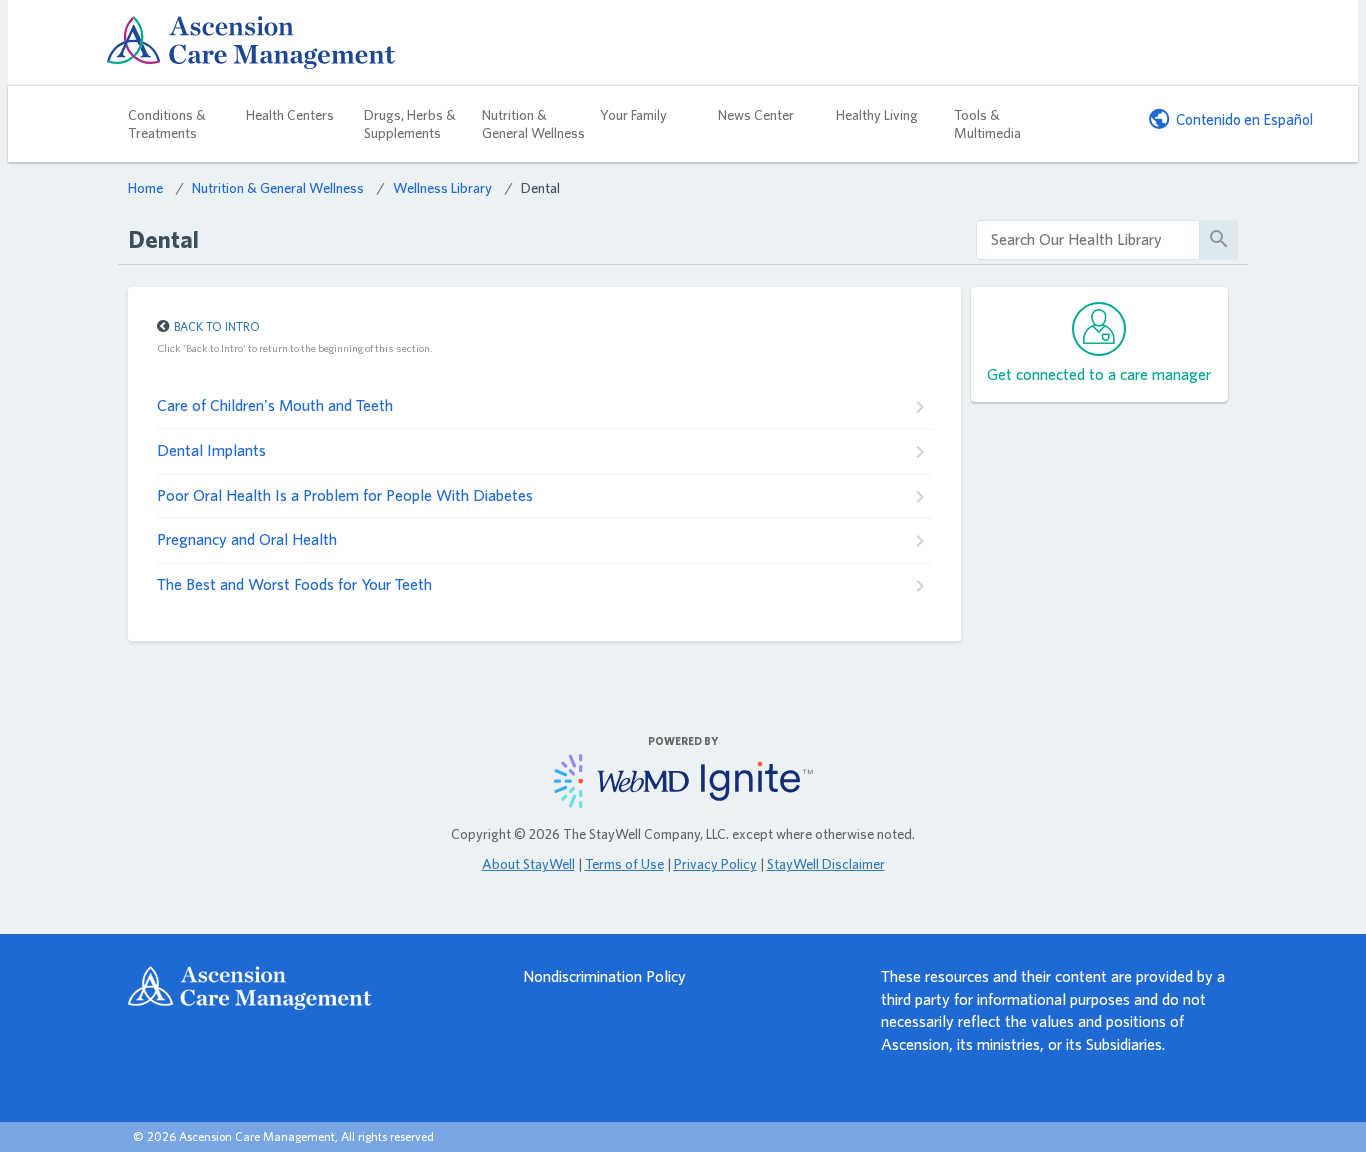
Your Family (633, 115)
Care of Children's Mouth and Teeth (275, 405)
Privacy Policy (715, 864)
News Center (756, 115)
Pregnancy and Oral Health (247, 539)
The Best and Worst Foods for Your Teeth (294, 584)
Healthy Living (877, 115)
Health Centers (290, 115)
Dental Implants (211, 450)
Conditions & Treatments (167, 124)
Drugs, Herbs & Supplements (410, 124)
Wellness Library (442, 187)
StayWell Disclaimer (826, 864)
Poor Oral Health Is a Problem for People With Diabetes (345, 495)
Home (145, 187)
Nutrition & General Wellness (533, 124)
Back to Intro (217, 326)
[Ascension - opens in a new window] (306, 988)
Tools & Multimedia (987, 124)
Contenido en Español (1244, 119)
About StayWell (528, 864)
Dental (540, 187)
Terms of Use (624, 864)
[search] (1088, 240)
